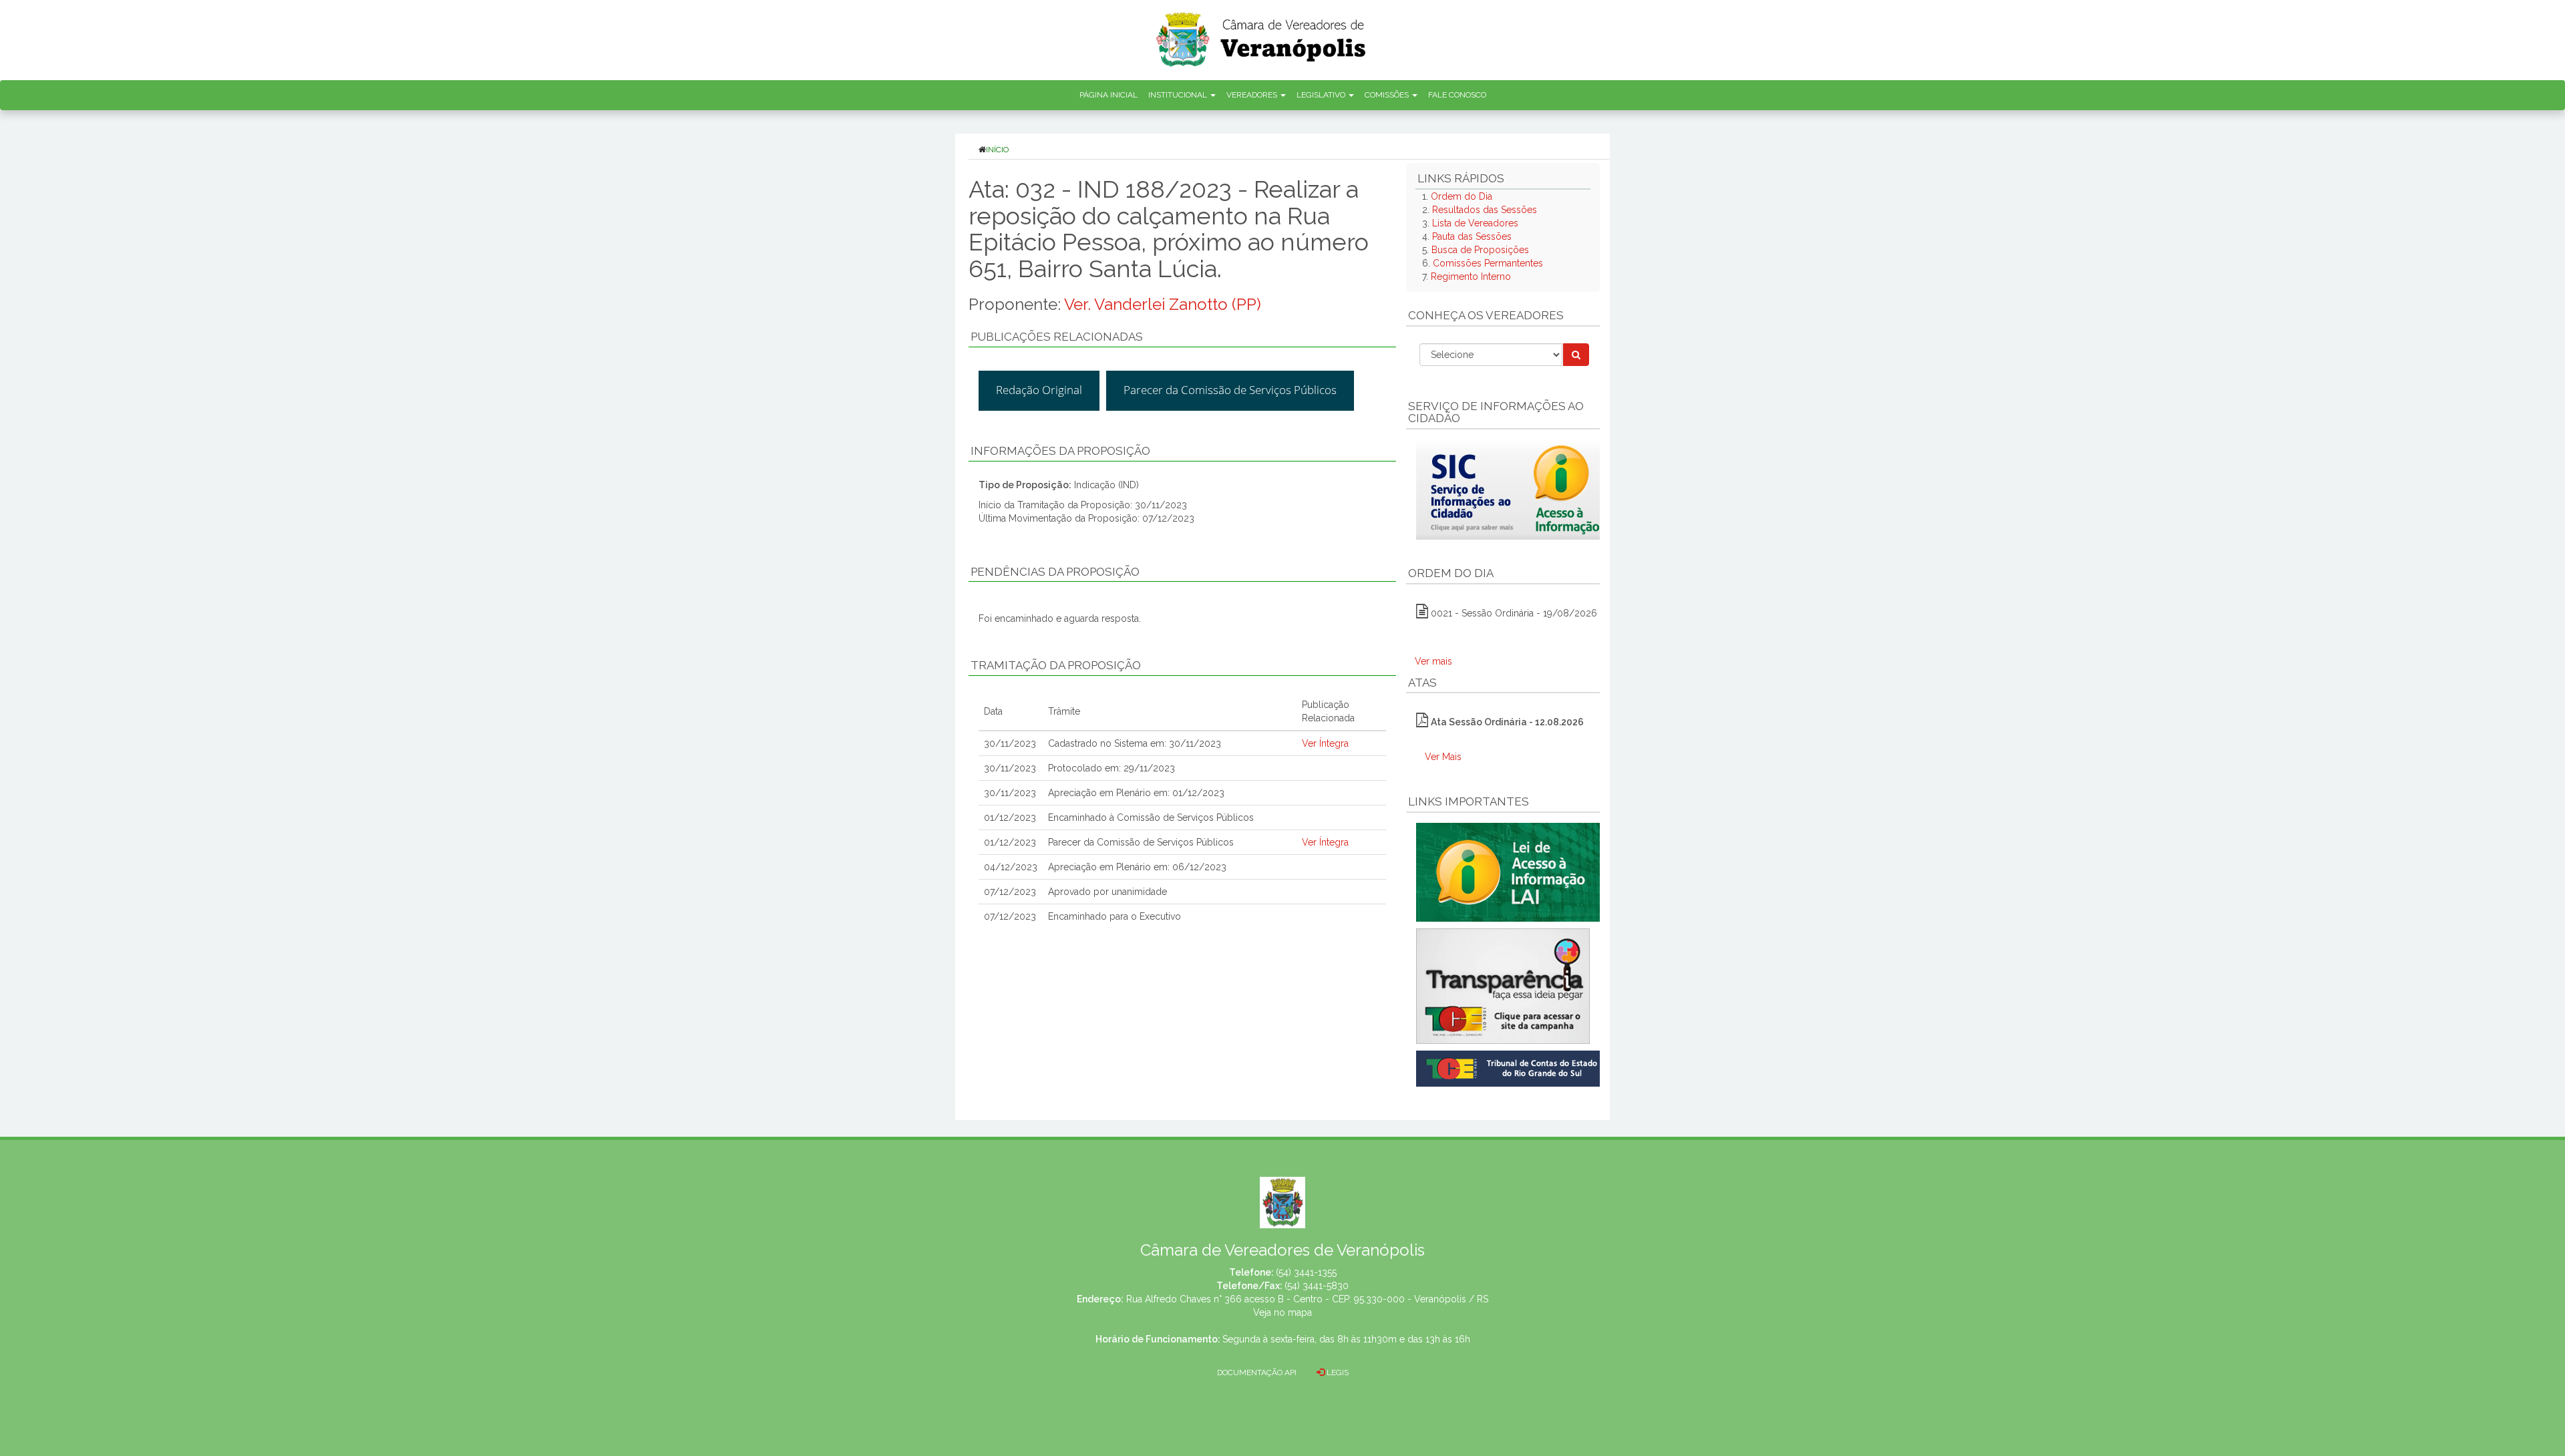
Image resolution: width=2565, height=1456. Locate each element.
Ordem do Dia (1462, 196)
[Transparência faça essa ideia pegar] (1503, 986)
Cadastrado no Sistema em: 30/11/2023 (1135, 743)
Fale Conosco (1457, 95)
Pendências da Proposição (1055, 572)
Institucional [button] (1179, 95)
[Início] (1262, 35)
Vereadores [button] (1253, 95)
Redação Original (1039, 390)
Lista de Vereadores (1475, 223)
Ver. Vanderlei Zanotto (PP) (1163, 304)
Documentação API (1257, 1373)
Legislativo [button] (1322, 95)
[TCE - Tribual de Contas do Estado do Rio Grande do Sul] (1511, 1067)
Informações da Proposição (1060, 451)
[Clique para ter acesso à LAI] (1511, 872)
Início (997, 150)
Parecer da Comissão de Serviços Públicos (1230, 390)
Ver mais (1433, 661)
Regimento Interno (1471, 277)
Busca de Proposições (1480, 250)
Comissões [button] (1388, 95)
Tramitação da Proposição (1056, 665)
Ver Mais (1443, 757)
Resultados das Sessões (1485, 210)
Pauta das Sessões (1472, 236)
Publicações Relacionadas (1057, 337)
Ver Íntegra (1325, 743)
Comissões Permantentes (1488, 263)
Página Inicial (1108, 95)
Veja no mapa (1282, 1312)
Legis (1337, 1373)
